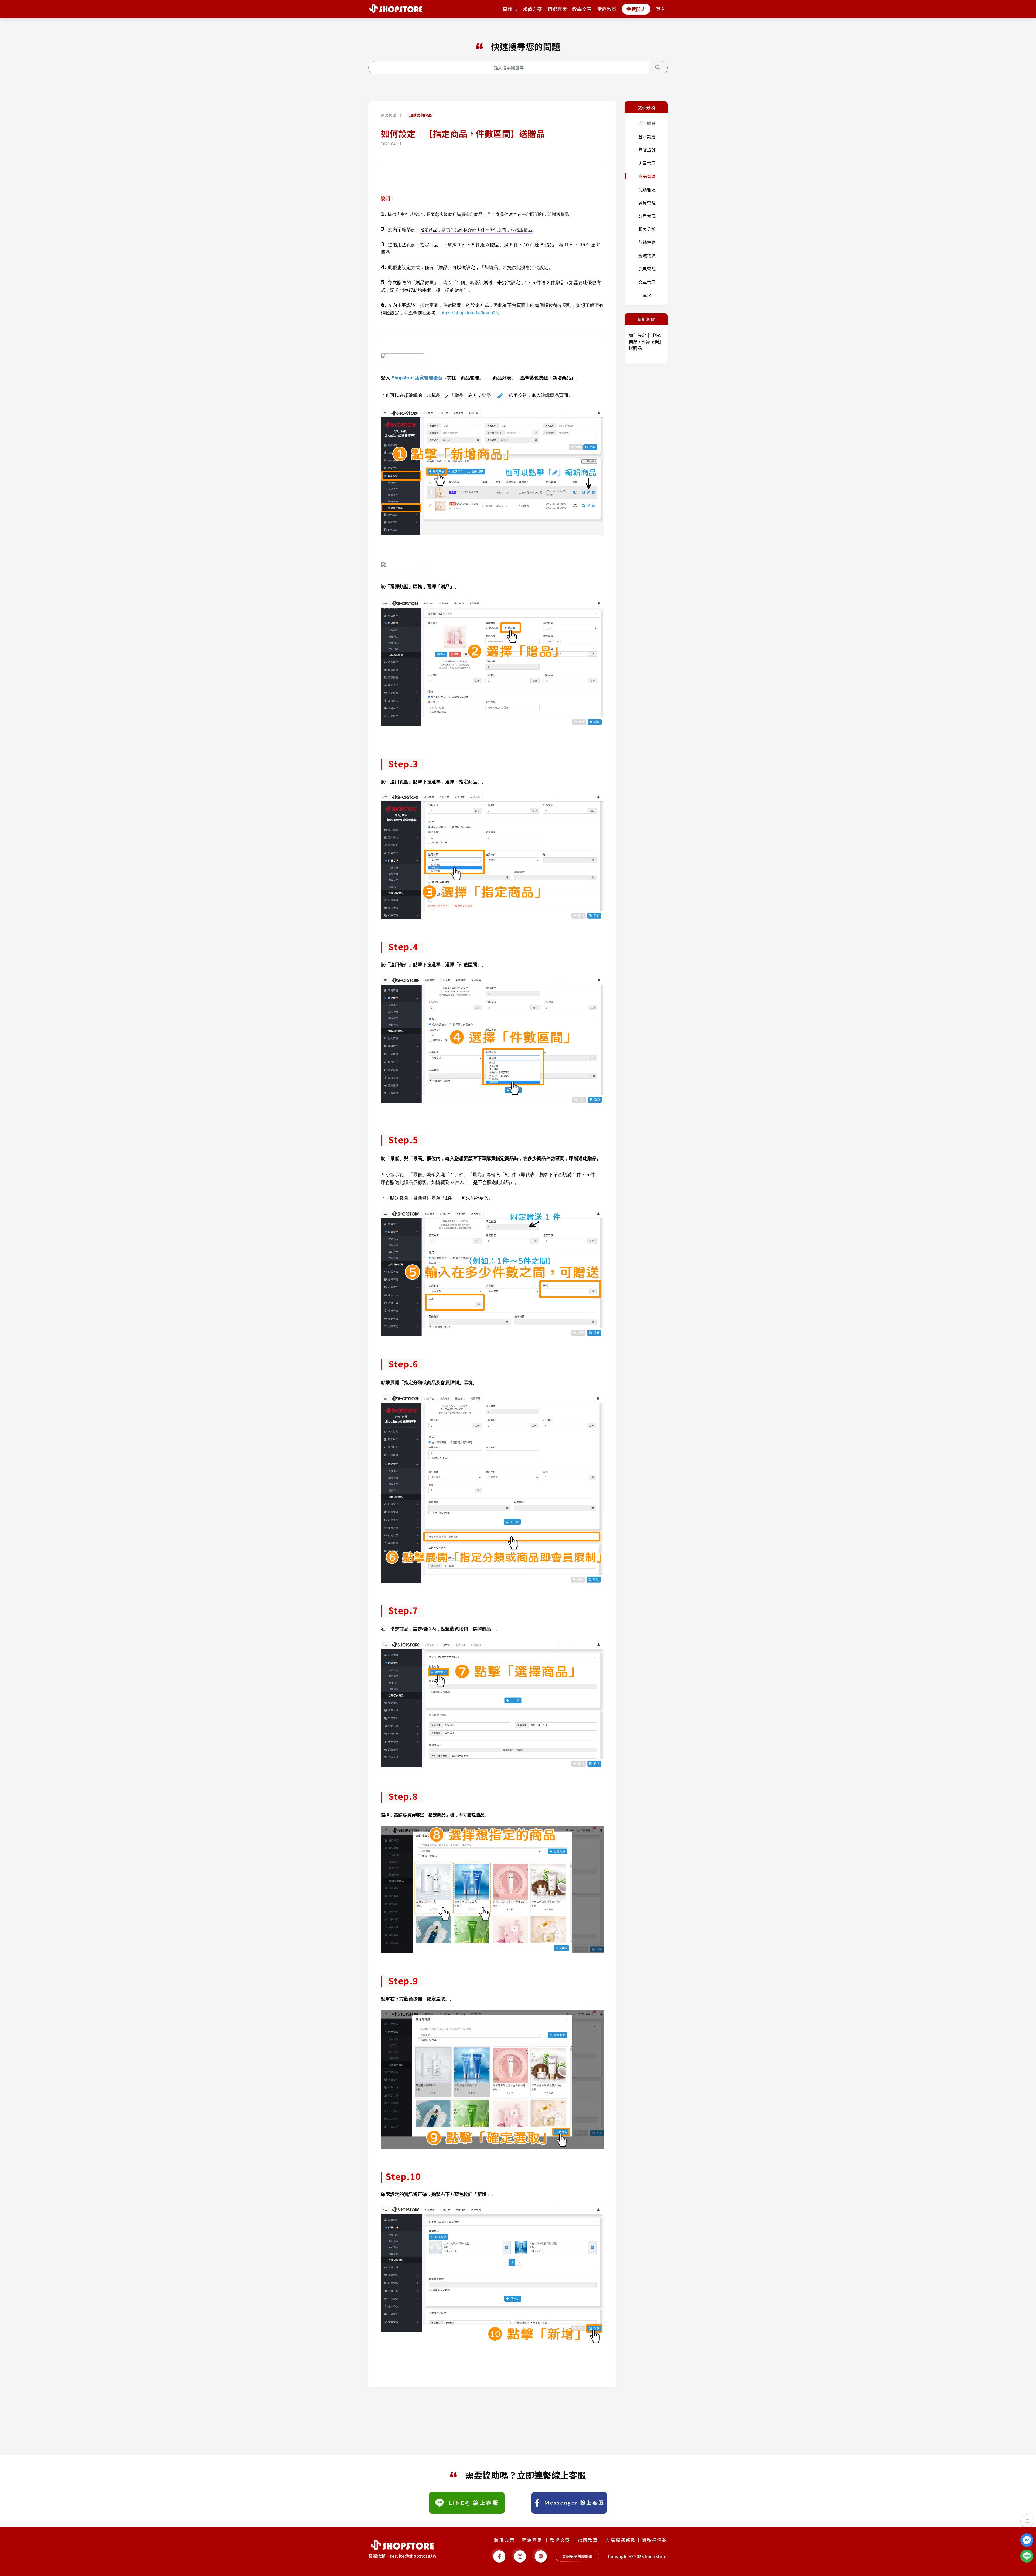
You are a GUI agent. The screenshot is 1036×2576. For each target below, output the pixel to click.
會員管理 (647, 203)
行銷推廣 (647, 242)
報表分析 (647, 229)
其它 (647, 295)
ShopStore (656, 2556)
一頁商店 (507, 9)
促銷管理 (647, 189)
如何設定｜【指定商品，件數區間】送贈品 (646, 342)
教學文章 (582, 9)
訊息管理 (647, 269)
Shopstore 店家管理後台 (417, 378)
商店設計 (647, 150)
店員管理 (647, 163)
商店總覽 (647, 123)
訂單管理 (647, 216)
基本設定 (647, 137)
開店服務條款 (621, 2540)
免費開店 (636, 9)
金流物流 (647, 256)
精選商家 (557, 9)
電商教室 (607, 9)
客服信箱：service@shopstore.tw (402, 2556)
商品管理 (389, 115)
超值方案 (532, 9)
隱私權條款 (655, 2540)
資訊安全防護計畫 (577, 2556)
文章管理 (647, 282)
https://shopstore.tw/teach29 (469, 313)
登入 (661, 9)
